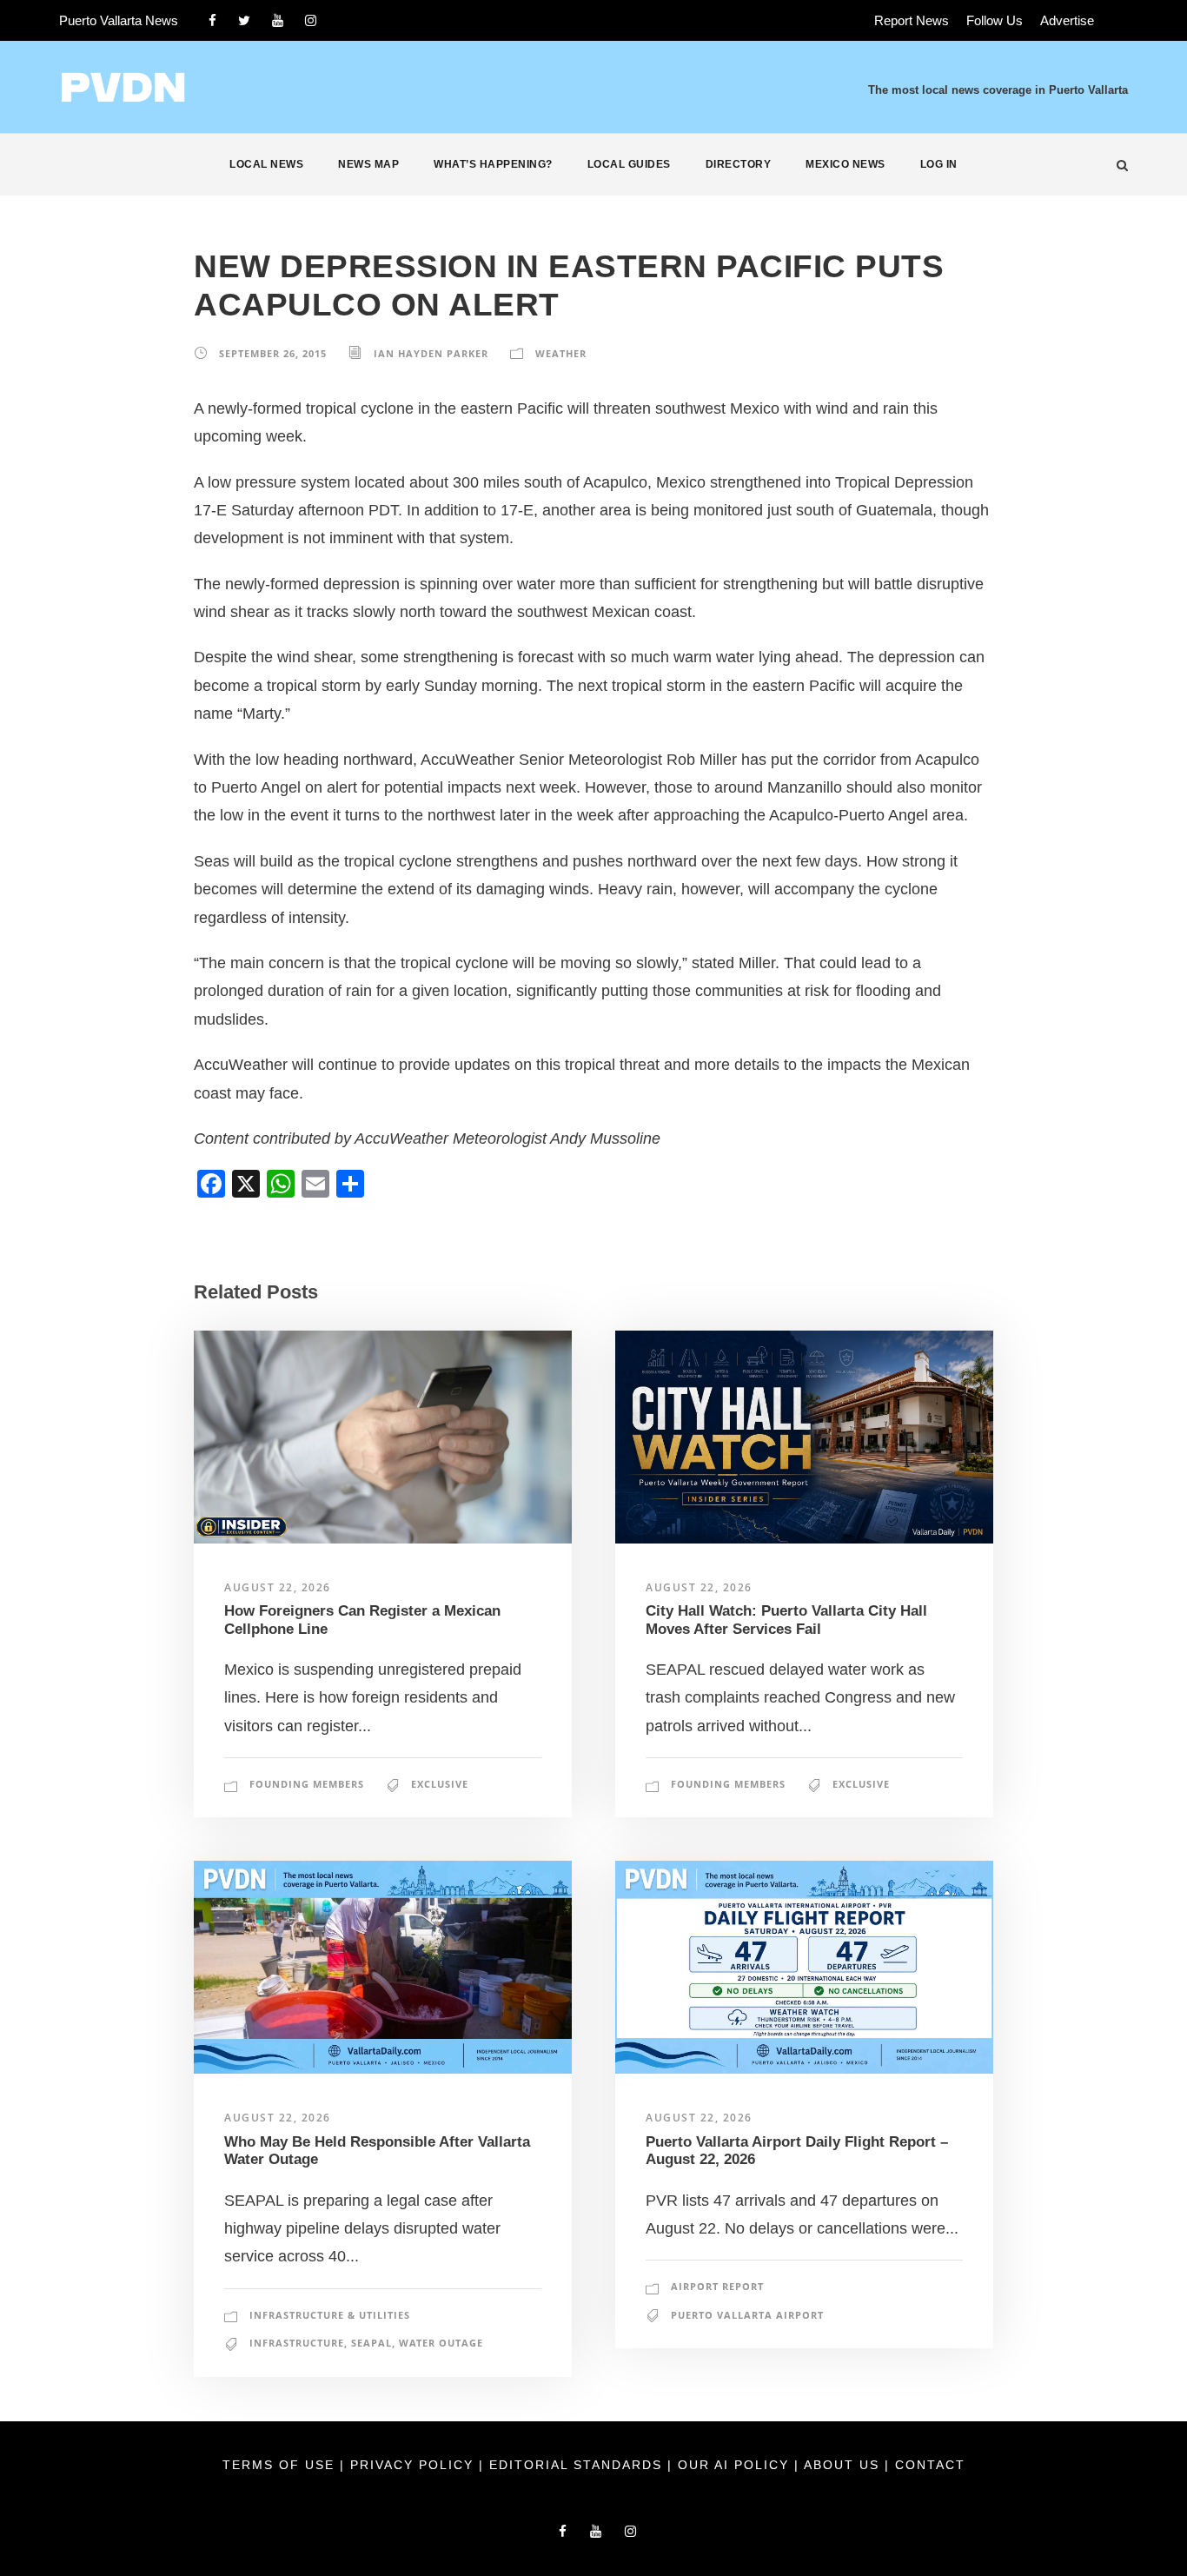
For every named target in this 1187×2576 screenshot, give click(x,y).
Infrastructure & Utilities (330, 2315)
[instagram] (311, 20)
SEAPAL (371, 2343)
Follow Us (995, 20)
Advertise (1067, 20)
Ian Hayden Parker (431, 353)
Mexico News (845, 164)
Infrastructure (297, 2343)
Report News (912, 20)
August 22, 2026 (278, 1587)
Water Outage (441, 2343)
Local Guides (629, 164)
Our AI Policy (733, 2465)
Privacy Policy (414, 2465)
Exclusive (440, 1784)
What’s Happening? (493, 164)
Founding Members (307, 1784)
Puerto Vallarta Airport (747, 2315)
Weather (561, 353)
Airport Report (717, 2286)
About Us (844, 2465)
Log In (939, 164)
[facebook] (212, 20)
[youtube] (278, 20)
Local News (266, 164)
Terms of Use (281, 2465)
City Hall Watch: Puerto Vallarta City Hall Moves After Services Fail (786, 1620)
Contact (930, 2465)
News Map (368, 164)
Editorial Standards (578, 2465)
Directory (739, 164)
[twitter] (244, 20)
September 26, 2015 (273, 353)
